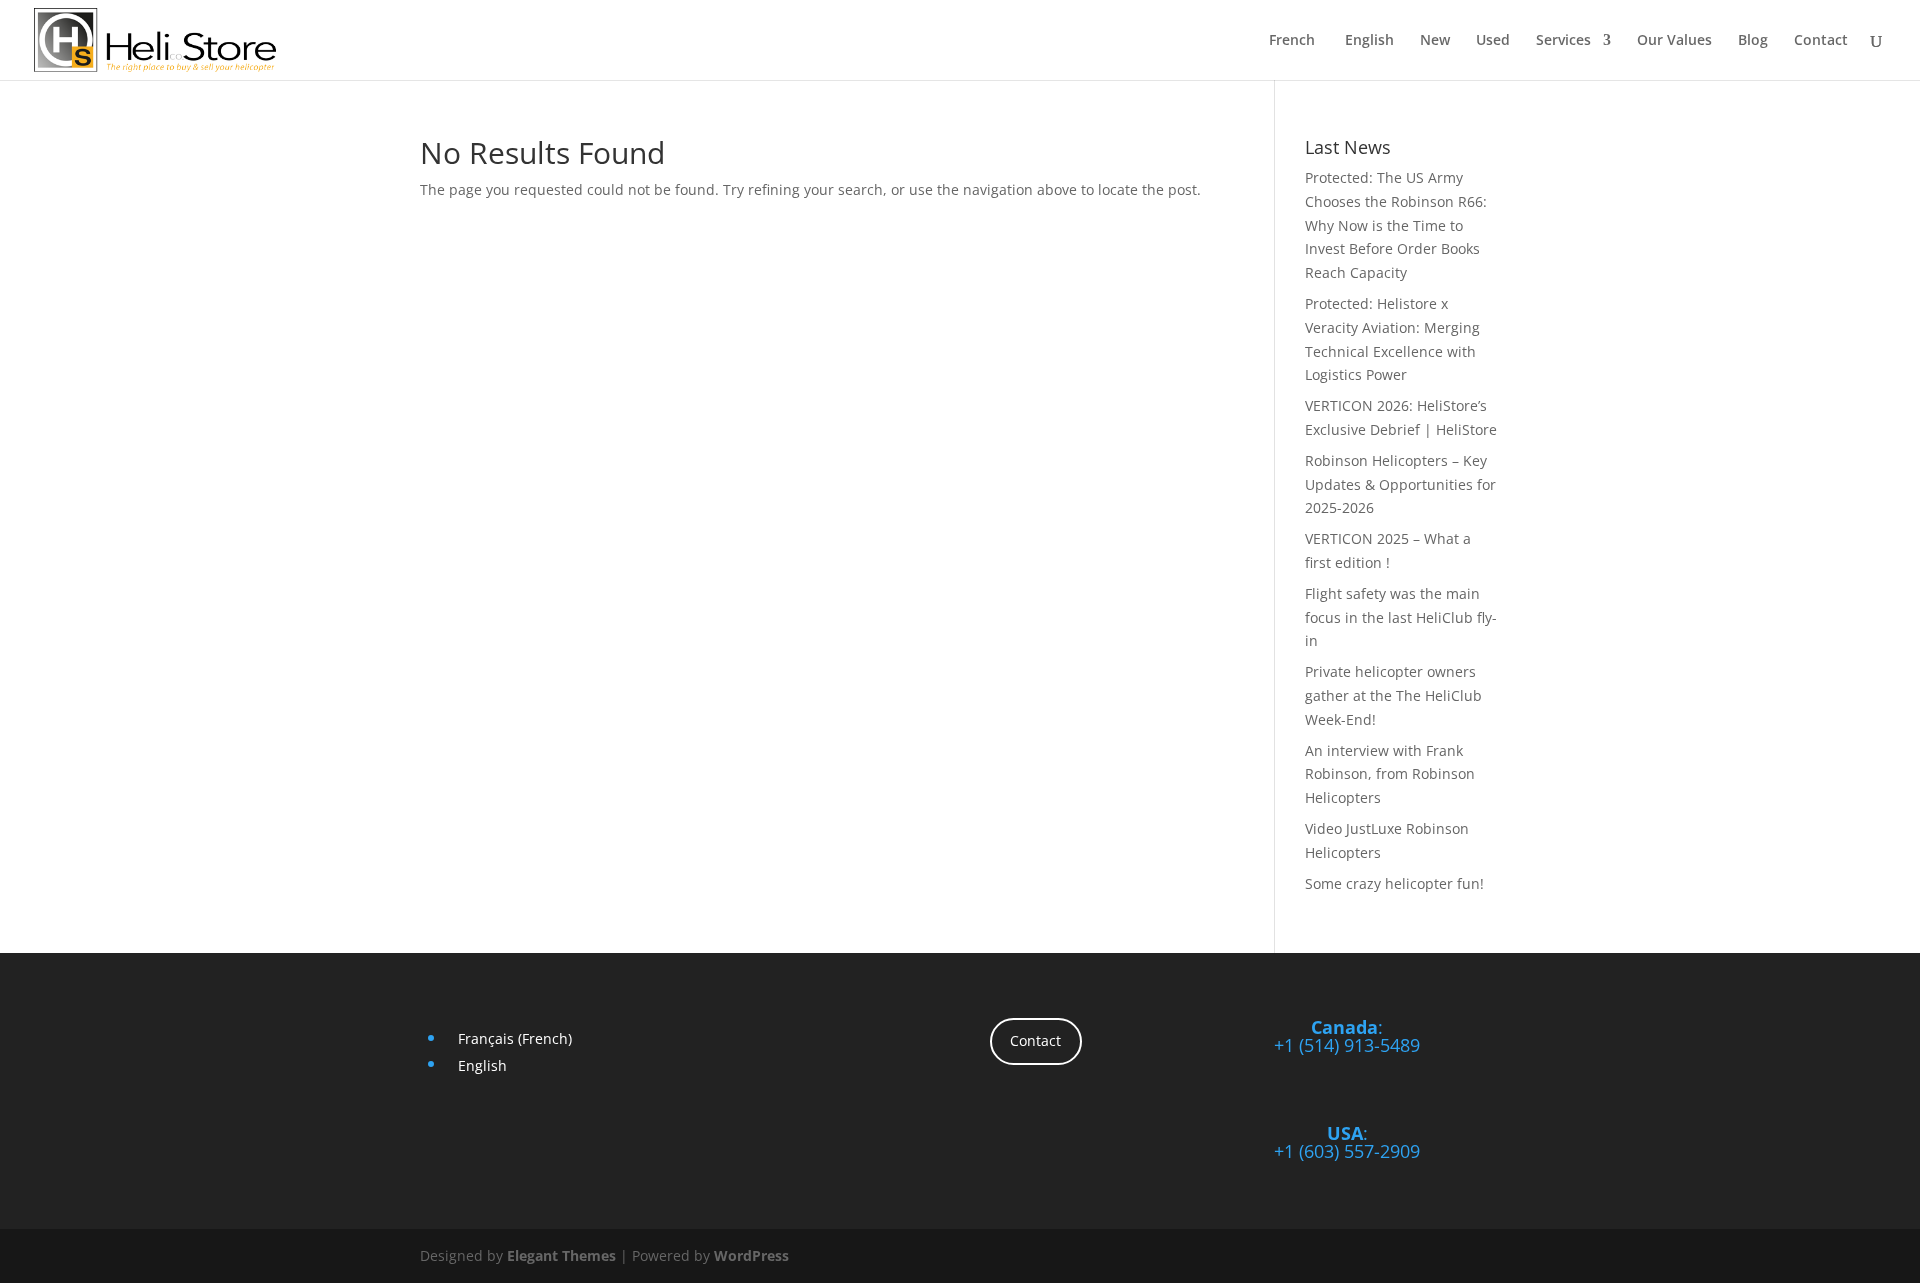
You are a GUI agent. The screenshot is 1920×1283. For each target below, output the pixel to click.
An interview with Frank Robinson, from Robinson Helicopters (1390, 774)
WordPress (751, 1255)
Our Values (1674, 41)
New (1435, 41)
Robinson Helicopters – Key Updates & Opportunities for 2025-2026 (1400, 484)
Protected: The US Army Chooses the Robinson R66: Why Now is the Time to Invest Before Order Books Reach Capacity (1396, 225)
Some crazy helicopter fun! (1394, 883)
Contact (1821, 41)
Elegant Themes (561, 1255)
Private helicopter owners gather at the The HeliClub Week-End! (1393, 695)
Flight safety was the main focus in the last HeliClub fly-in (1401, 617)
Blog (1753, 41)
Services (1563, 41)
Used (1493, 41)
